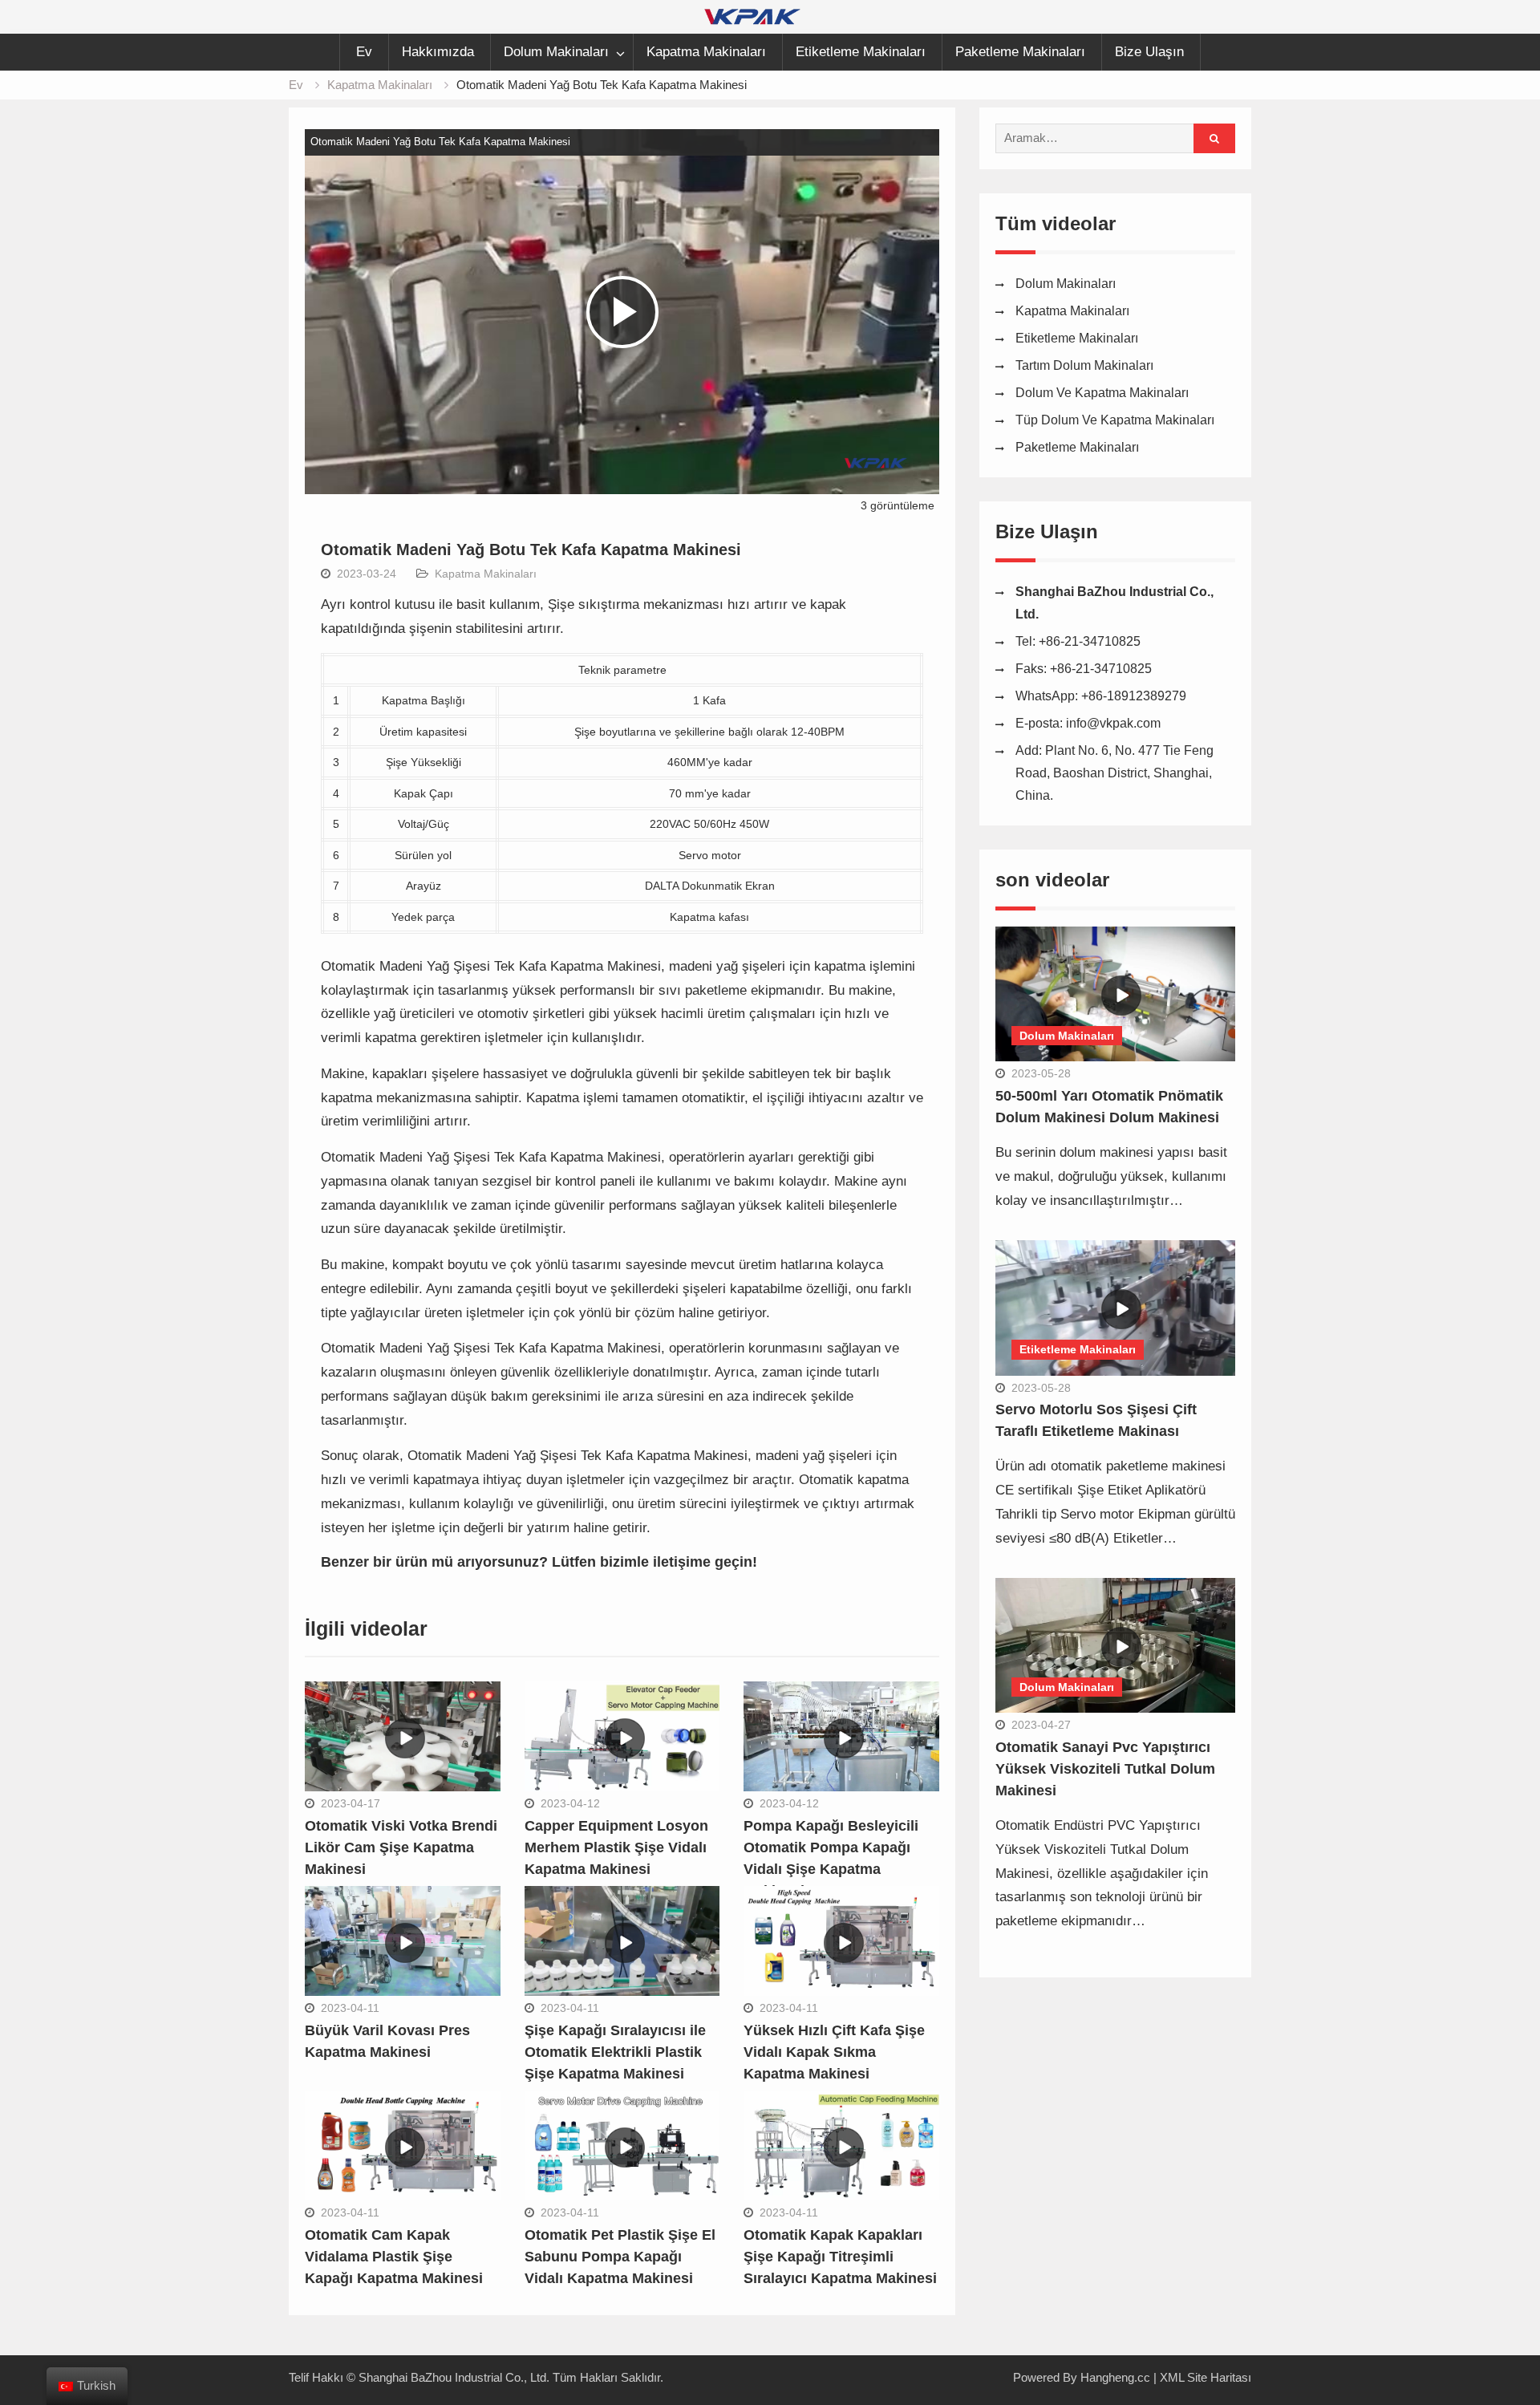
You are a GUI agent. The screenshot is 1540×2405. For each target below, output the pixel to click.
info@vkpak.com (1113, 723)
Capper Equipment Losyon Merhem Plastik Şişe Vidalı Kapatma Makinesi (616, 1847)
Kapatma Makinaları (706, 52)
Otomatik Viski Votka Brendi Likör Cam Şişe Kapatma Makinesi (401, 1847)
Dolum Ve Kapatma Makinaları (1102, 393)
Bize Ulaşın (1149, 52)
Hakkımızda (438, 52)
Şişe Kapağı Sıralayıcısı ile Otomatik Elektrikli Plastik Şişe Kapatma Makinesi (615, 2052)
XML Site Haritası (1206, 2377)
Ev (364, 52)
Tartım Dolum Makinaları (1084, 365)
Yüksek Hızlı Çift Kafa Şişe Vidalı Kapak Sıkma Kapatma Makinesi (834, 2052)
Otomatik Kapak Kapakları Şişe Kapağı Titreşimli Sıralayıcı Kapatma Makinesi (840, 2257)
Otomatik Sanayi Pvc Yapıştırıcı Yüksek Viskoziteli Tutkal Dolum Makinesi (1105, 1769)
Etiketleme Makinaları (861, 52)
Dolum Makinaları (556, 52)
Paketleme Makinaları (1020, 52)
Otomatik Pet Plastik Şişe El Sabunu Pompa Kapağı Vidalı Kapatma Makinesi (620, 2257)
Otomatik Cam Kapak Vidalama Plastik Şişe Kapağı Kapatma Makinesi (394, 2257)
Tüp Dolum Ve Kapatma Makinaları (1115, 420)
